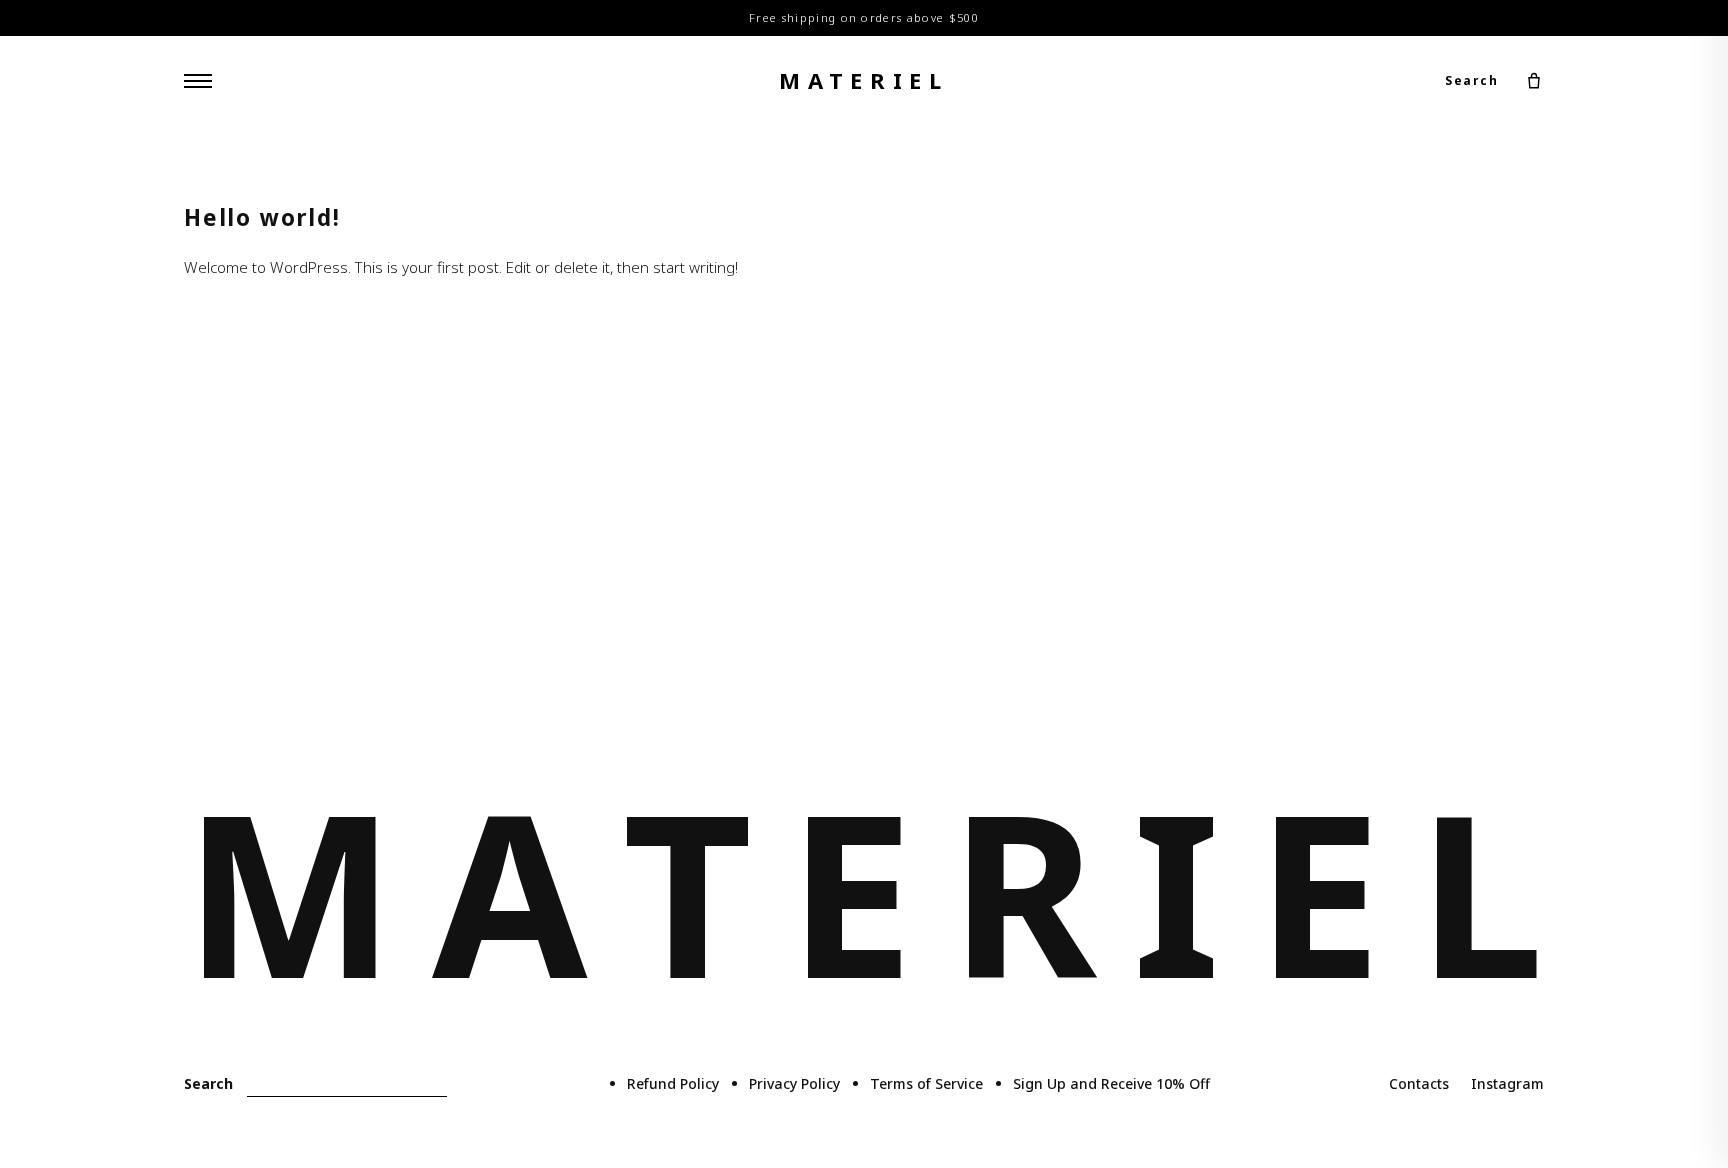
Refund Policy (673, 1083)
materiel (864, 80)
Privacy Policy (794, 1083)
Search (1471, 80)
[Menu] (198, 81)
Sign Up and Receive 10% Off (1111, 1083)
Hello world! (262, 217)
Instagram (1507, 1083)
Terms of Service (926, 1083)
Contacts (1419, 1083)
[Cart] (1534, 81)
